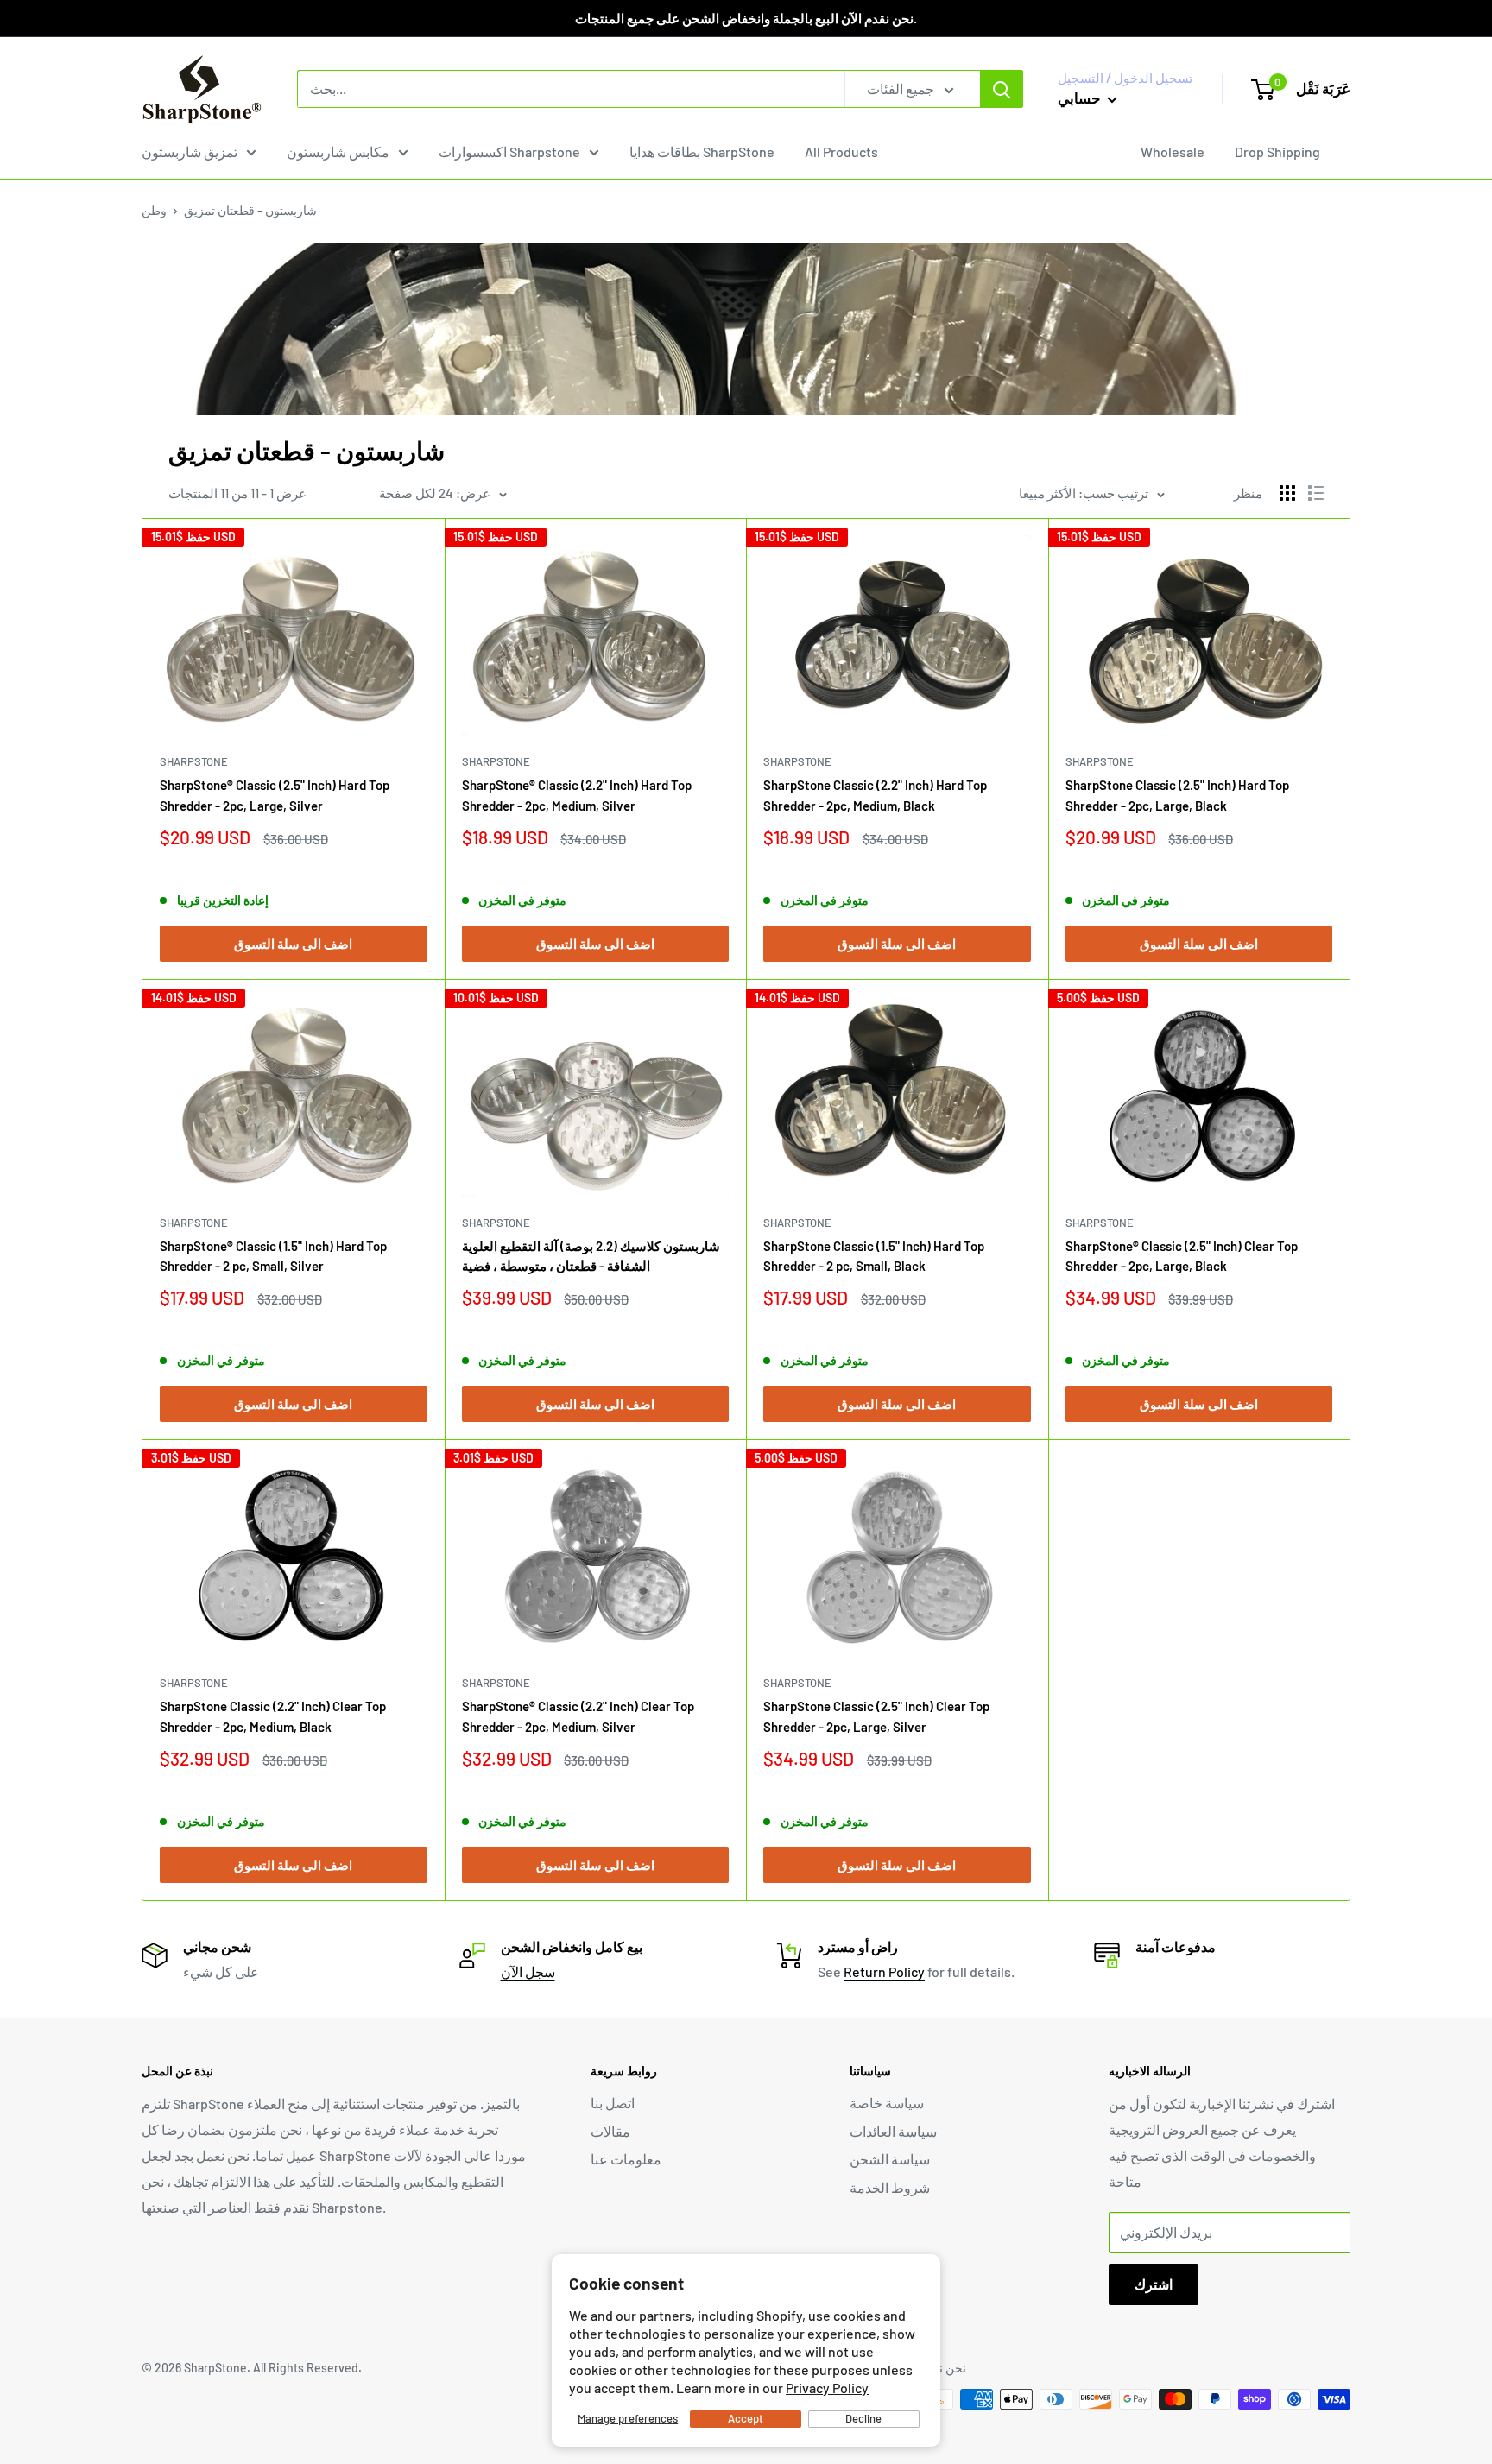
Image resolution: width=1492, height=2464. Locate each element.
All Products (841, 152)
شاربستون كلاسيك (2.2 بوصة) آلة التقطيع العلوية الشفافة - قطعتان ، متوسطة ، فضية (591, 1256)
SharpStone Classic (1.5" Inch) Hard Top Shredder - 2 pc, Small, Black (874, 1256)
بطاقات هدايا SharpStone (702, 152)
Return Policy (884, 1971)
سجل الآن (528, 1971)
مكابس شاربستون (338, 152)
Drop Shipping (1277, 152)
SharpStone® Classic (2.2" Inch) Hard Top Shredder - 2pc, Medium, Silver (577, 795)
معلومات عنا (626, 2159)
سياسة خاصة (887, 2103)
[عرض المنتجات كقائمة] (1316, 493)
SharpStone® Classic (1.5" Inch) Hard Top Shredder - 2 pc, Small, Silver (273, 1256)
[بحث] (1002, 89)
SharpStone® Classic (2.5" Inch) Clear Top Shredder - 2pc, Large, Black (1182, 1256)
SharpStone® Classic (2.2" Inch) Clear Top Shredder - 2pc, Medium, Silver (578, 1716)
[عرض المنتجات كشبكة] (1287, 493)
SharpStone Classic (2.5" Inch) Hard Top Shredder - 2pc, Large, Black (1177, 795)
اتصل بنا (613, 2103)
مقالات (610, 2131)
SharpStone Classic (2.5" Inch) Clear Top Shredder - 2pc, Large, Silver (876, 1716)
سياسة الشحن (890, 2159)
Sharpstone (194, 761)
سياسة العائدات (893, 2131)
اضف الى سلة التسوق (293, 944)
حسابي (1081, 98)
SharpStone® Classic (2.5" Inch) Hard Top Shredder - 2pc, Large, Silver (275, 795)
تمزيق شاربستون (190, 152)
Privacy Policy (827, 2388)
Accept (746, 2418)
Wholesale (1173, 152)
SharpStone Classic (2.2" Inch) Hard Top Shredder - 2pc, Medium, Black (875, 795)
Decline (863, 2418)
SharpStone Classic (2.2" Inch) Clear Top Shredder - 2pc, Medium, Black (273, 1716)
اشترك (1154, 2284)
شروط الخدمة (890, 2187)
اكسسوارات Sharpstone (509, 152)
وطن (154, 210)
